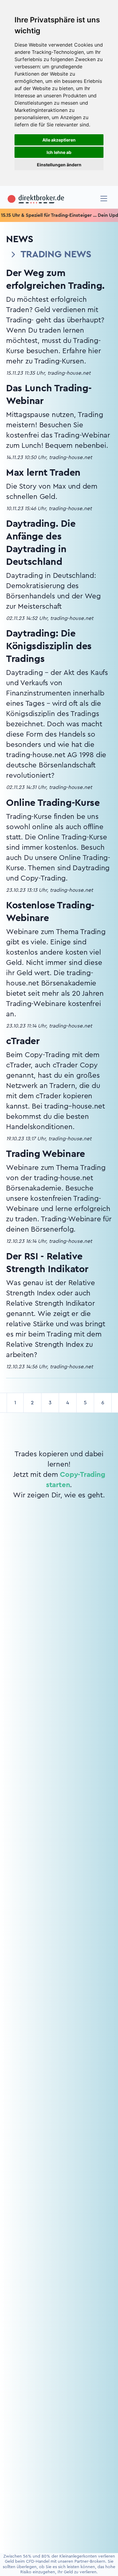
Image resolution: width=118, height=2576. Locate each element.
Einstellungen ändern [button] (59, 165)
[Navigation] (104, 199)
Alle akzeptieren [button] (59, 140)
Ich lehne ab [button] (59, 152)
